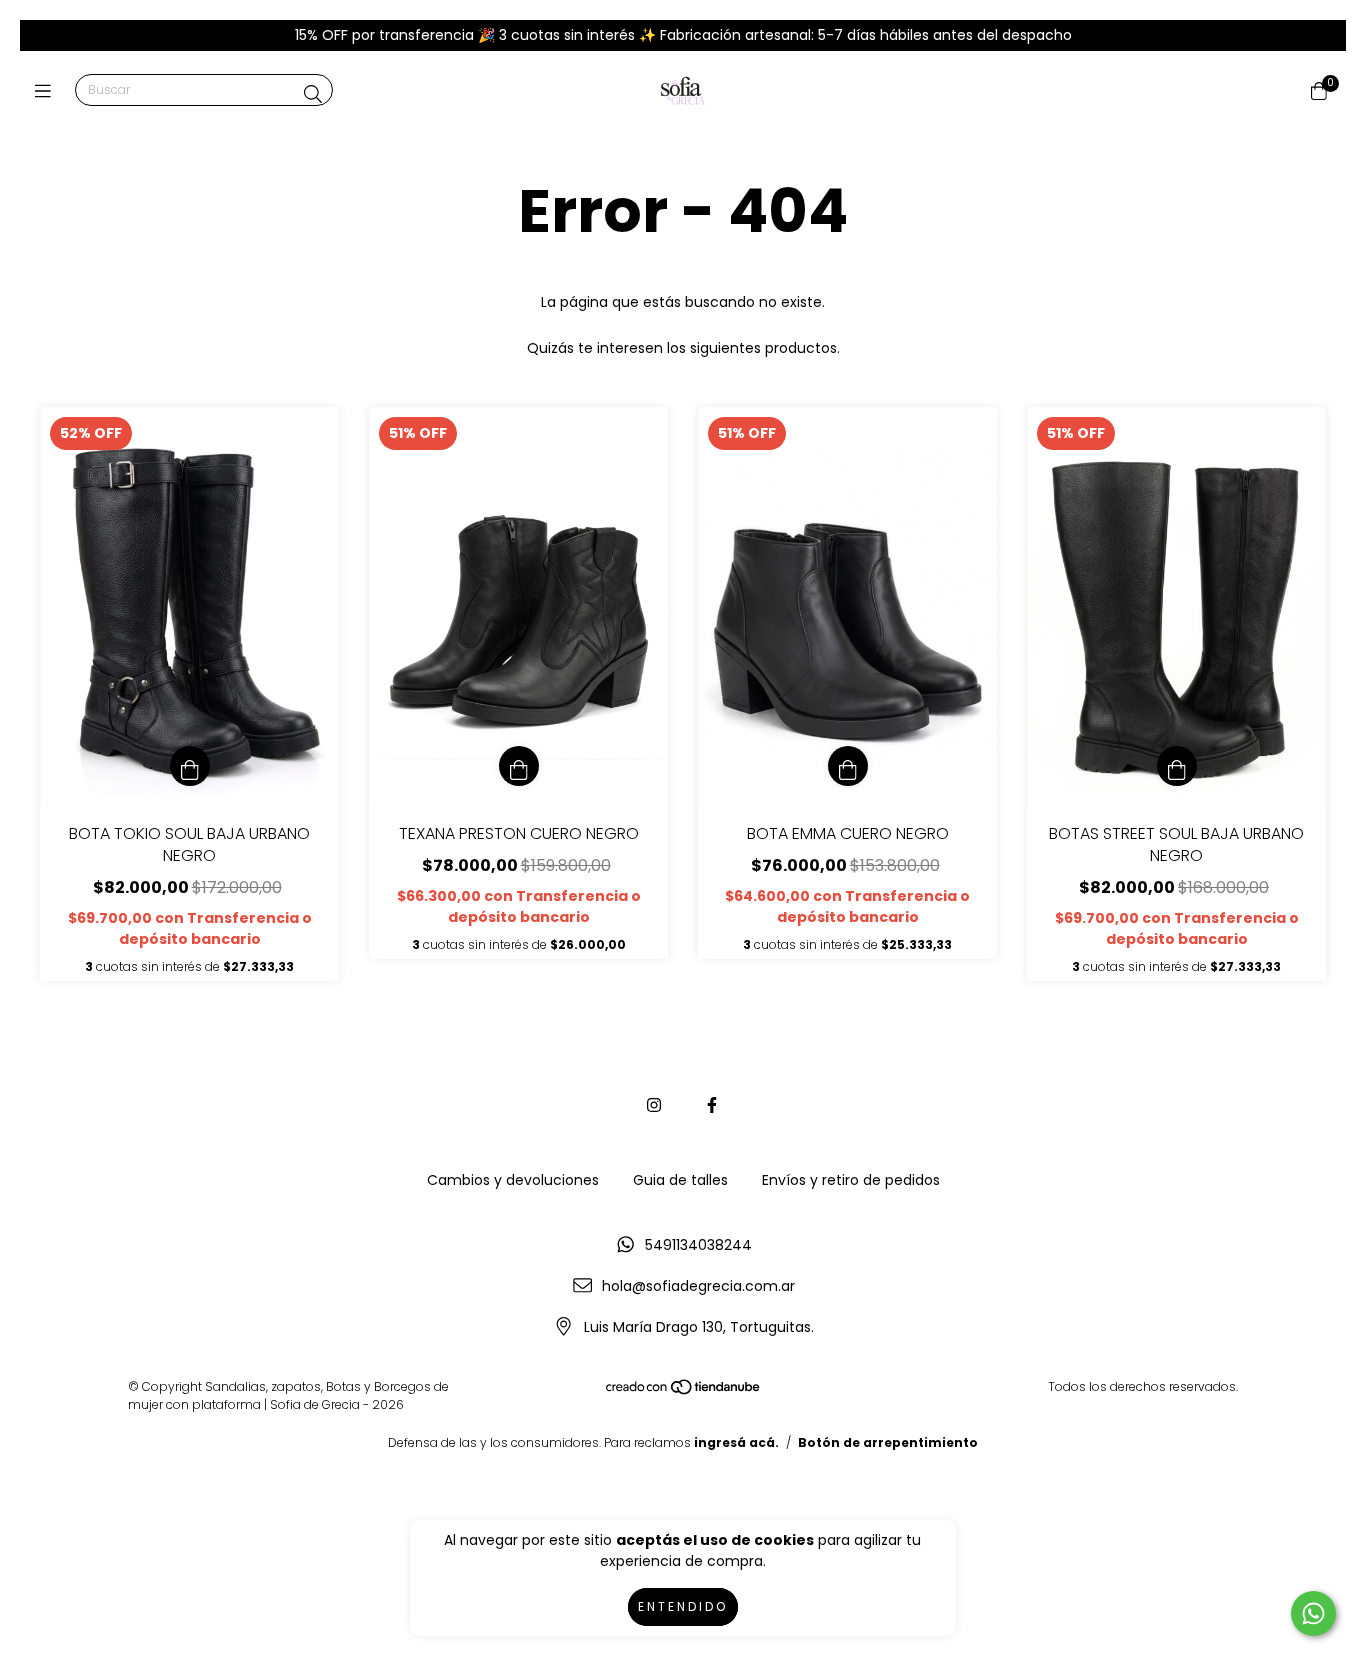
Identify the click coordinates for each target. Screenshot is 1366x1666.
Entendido (683, 1606)
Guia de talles (680, 1180)
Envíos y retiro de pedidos (851, 1180)
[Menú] (47, 91)
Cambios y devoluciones (513, 1180)
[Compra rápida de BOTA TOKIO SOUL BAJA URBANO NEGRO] (190, 766)
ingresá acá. (736, 1442)
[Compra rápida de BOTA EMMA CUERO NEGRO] (848, 766)
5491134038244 (698, 1245)
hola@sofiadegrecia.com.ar (698, 1286)
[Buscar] (313, 94)
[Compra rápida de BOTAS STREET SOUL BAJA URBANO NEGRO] (1177, 766)
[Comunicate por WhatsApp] (1313, 1613)
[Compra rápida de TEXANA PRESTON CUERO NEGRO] (519, 766)
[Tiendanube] (684, 1390)
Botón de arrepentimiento (888, 1442)
